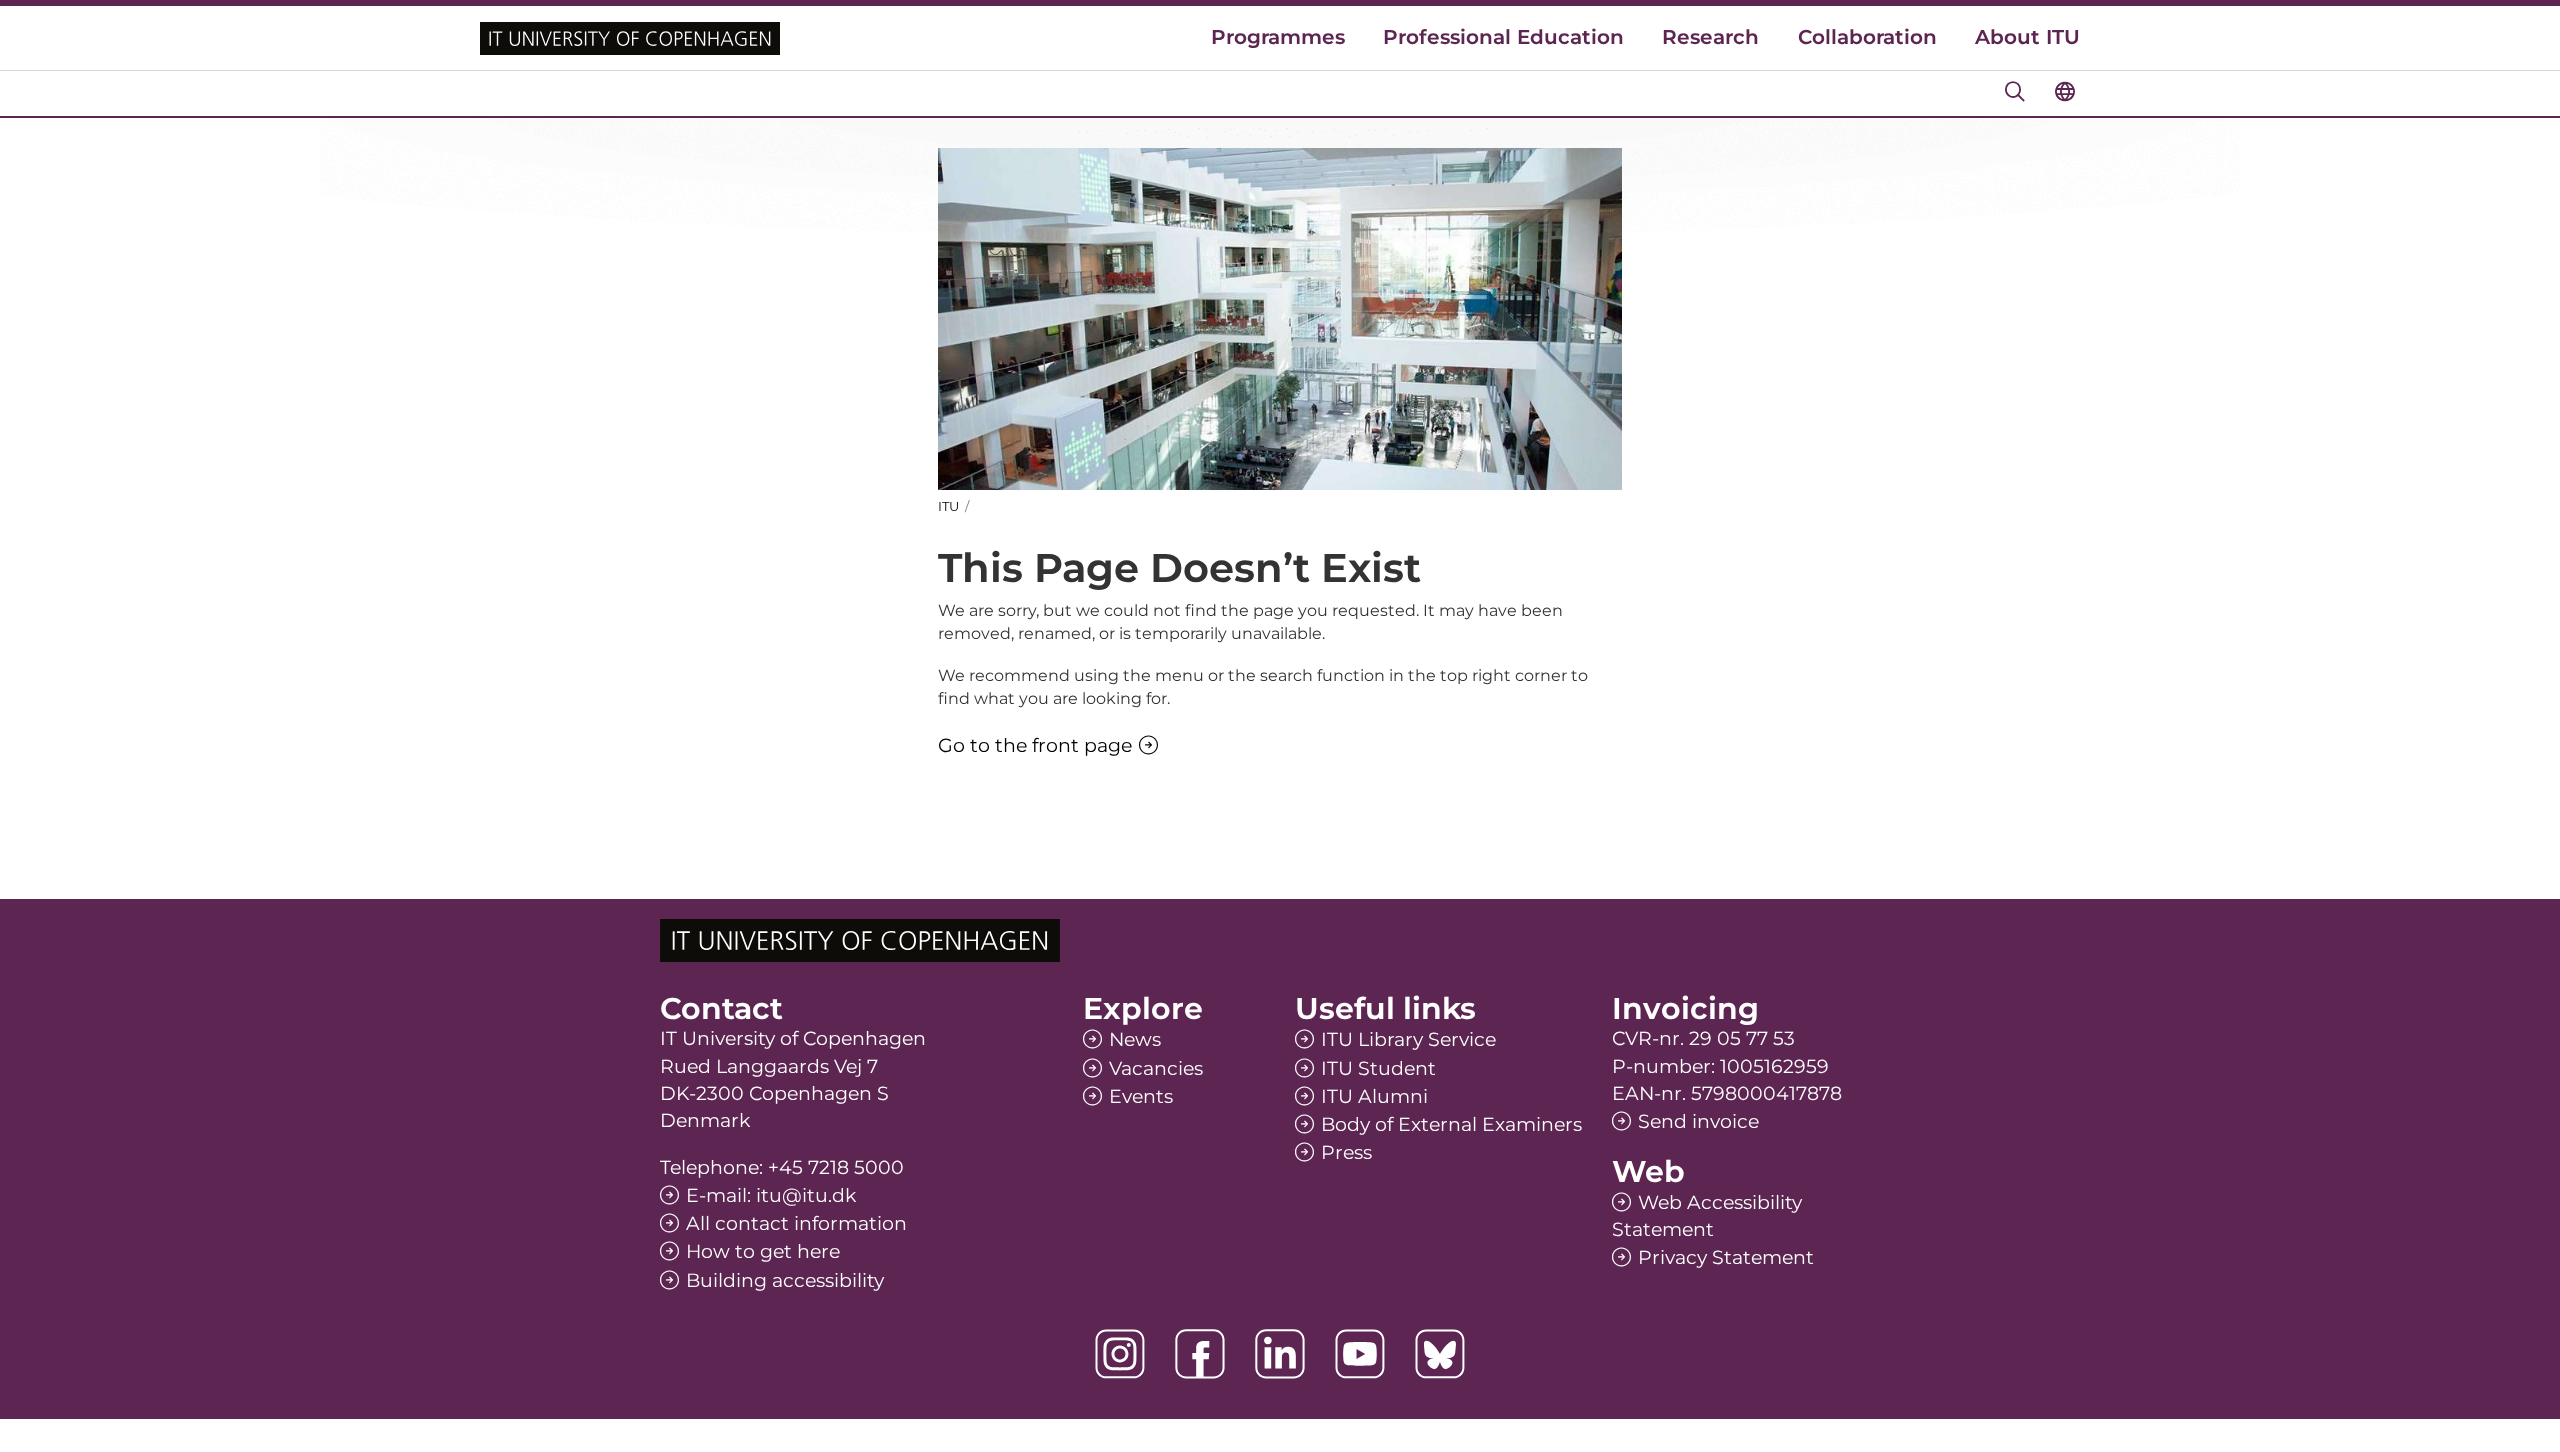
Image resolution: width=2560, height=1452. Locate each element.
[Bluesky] (1440, 1354)
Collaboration (1867, 37)
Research (1710, 37)
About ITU (2027, 37)
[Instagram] (1120, 1354)
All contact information (796, 1223)
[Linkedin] (1280, 1354)
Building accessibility (785, 1280)
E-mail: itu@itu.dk (771, 1195)
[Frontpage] (630, 38)
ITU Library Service (1408, 1039)
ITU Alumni (1374, 1096)
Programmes (1278, 37)
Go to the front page (1035, 745)
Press (1346, 1152)
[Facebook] (1200, 1354)
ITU (948, 506)
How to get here (763, 1251)
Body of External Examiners (1451, 1124)
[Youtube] (1360, 1354)
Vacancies (1156, 1068)
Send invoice (1698, 1121)
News (1135, 1039)
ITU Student (1378, 1068)
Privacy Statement (1726, 1257)
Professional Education (1503, 37)
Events (1141, 1096)
